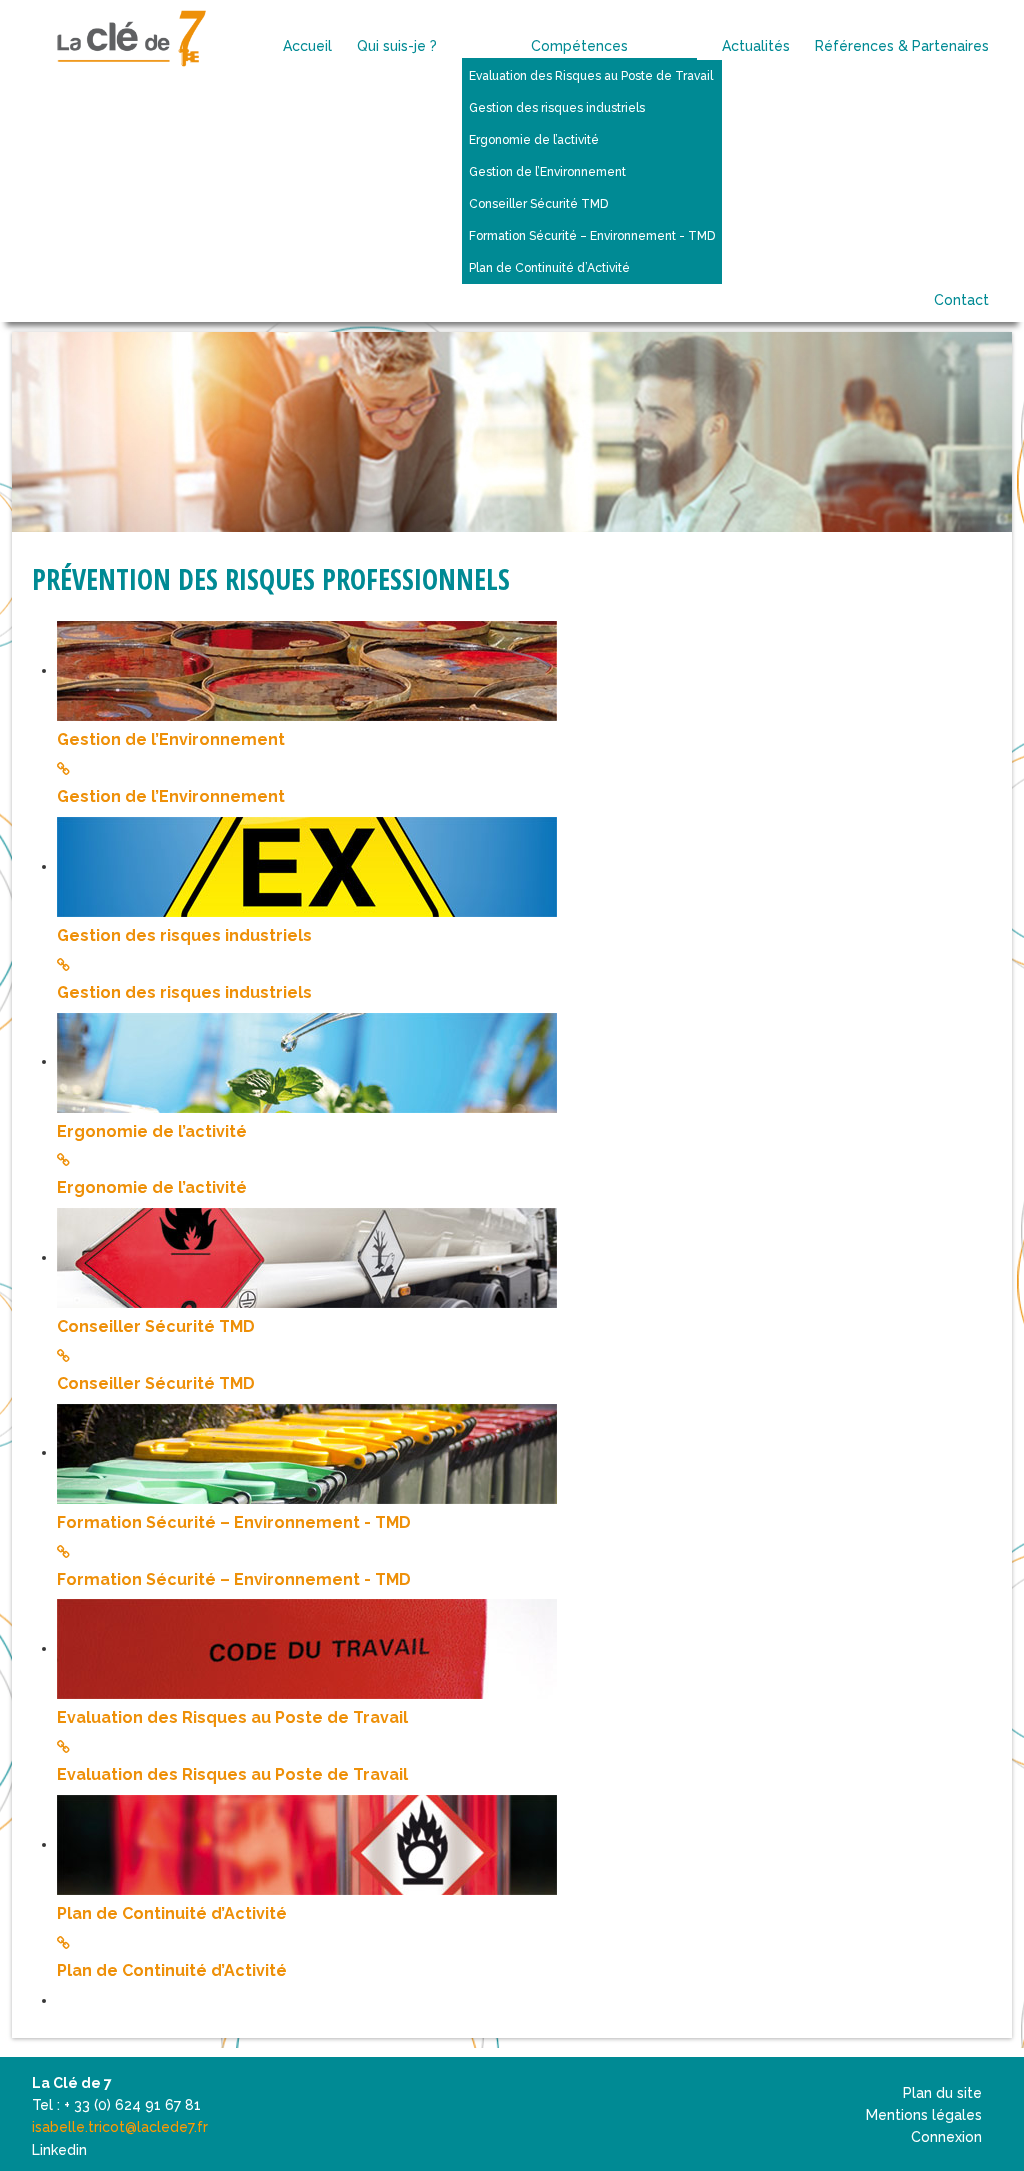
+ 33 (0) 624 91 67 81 (132, 2105)
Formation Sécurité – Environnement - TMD (234, 1522)
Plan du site (942, 2093)
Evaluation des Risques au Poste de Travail (232, 1717)
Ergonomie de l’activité (152, 1131)
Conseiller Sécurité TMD (156, 1326)
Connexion (946, 2137)
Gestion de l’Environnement (171, 739)
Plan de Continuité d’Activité (172, 1913)
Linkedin (59, 2150)
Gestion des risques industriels (184, 935)
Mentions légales (924, 2115)
